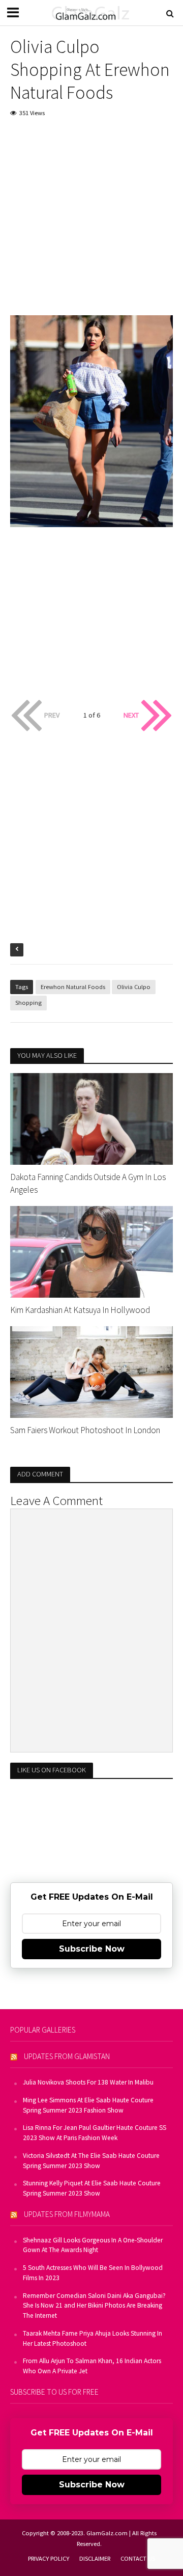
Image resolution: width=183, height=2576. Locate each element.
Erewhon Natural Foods (73, 987)
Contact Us (138, 2558)
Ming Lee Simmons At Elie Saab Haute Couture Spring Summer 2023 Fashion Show (88, 2105)
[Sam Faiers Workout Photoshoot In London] (91, 1371)
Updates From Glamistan (67, 2056)
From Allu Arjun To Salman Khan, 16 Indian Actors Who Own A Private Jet (92, 2366)
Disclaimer (95, 2558)
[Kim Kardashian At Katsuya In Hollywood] (91, 1251)
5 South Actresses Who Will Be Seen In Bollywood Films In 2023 (93, 2273)
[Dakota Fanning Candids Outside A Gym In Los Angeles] (91, 1118)
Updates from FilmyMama (67, 2214)
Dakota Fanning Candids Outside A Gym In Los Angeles (88, 1183)
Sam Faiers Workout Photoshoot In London (85, 1430)
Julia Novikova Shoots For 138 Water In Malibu (88, 2082)
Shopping (28, 1003)
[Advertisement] (91, 224)
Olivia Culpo (134, 987)
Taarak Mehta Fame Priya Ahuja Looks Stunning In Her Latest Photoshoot (93, 2338)
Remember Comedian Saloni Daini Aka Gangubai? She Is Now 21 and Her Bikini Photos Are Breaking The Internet (94, 2306)
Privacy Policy (49, 2558)
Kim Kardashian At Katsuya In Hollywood (80, 1310)
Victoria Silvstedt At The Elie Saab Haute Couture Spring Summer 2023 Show (91, 2161)
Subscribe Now (92, 1949)
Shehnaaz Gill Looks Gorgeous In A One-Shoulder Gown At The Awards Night (93, 2245)
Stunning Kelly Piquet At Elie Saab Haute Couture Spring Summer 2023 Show (92, 2188)
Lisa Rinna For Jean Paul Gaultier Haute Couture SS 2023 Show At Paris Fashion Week (95, 2133)
